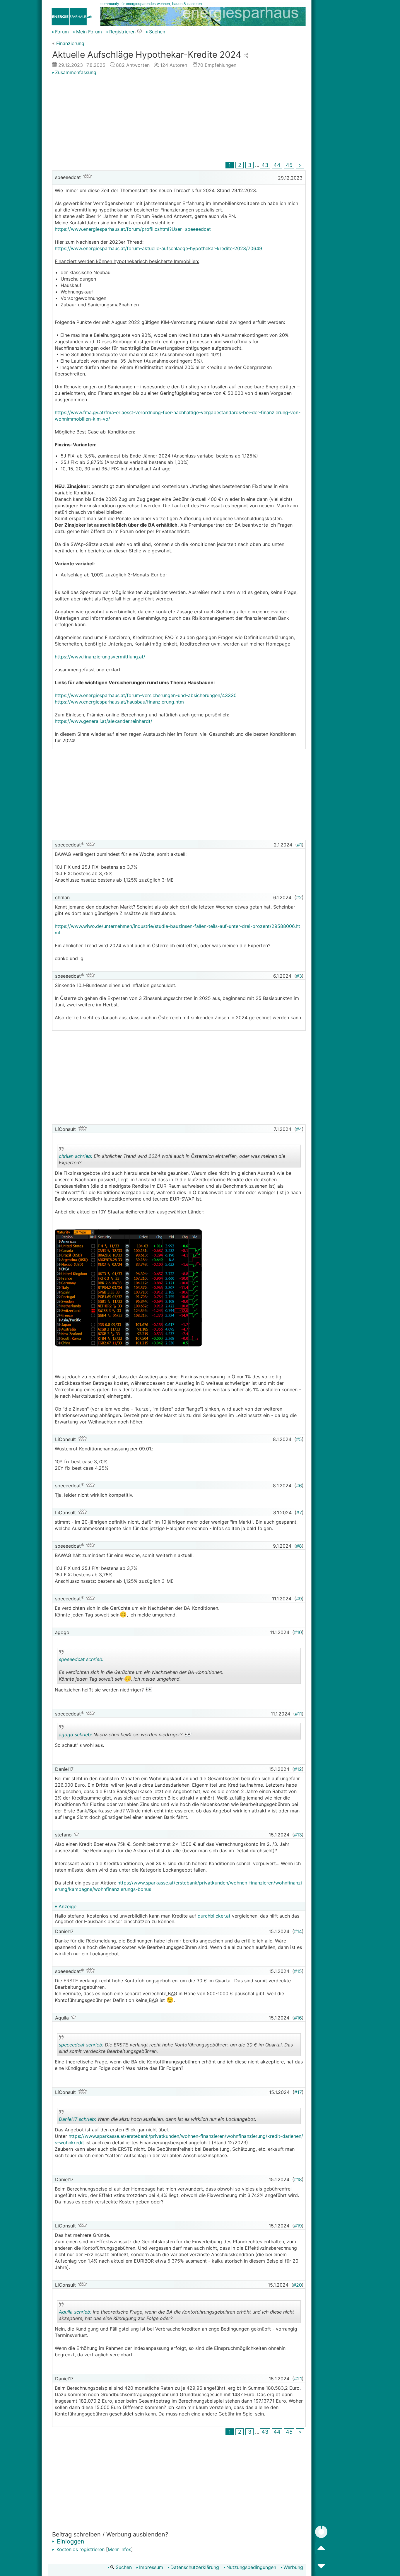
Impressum (151, 2567)
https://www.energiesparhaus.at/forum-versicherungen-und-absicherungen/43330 (146, 695)
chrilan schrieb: (76, 1156)
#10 (298, 1632)
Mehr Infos (119, 2549)
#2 (299, 897)
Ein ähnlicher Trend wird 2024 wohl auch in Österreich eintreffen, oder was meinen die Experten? (172, 1160)
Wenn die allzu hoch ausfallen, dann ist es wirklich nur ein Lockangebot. (158, 2120)
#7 (299, 1513)
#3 (299, 976)
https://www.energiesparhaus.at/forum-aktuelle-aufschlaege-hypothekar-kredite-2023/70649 (158, 248)
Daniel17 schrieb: (77, 2119)
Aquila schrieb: (75, 2312)
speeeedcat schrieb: (81, 1659)
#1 (299, 845)
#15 (298, 1971)
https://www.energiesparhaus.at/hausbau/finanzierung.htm (119, 702)
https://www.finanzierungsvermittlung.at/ (100, 657)
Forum (62, 32)
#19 (298, 2226)
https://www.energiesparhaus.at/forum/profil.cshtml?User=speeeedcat (133, 229)
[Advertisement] (179, 119)
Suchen (157, 32)
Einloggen (70, 2541)
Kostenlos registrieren (80, 2549)
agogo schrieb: (75, 1735)
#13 (298, 1835)
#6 (299, 1486)
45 (289, 165)
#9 (299, 1599)
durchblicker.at (214, 1916)
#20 (298, 2285)
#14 (298, 1931)
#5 (299, 1439)
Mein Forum (89, 32)
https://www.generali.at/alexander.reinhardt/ (104, 721)
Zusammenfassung (76, 72)
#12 (298, 1769)
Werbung (293, 2567)
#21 (298, 2379)
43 (265, 165)
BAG (172, 1993)
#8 (299, 1546)
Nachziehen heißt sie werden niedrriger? (125, 1735)
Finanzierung (70, 43)
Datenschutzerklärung (195, 2567)
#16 (298, 2018)
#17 (298, 2092)
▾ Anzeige (66, 1906)
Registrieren (122, 32)
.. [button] (161, 1682)
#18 (298, 2179)
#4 (299, 1129)
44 (277, 165)
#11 (298, 1714)
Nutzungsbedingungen (251, 2567)
